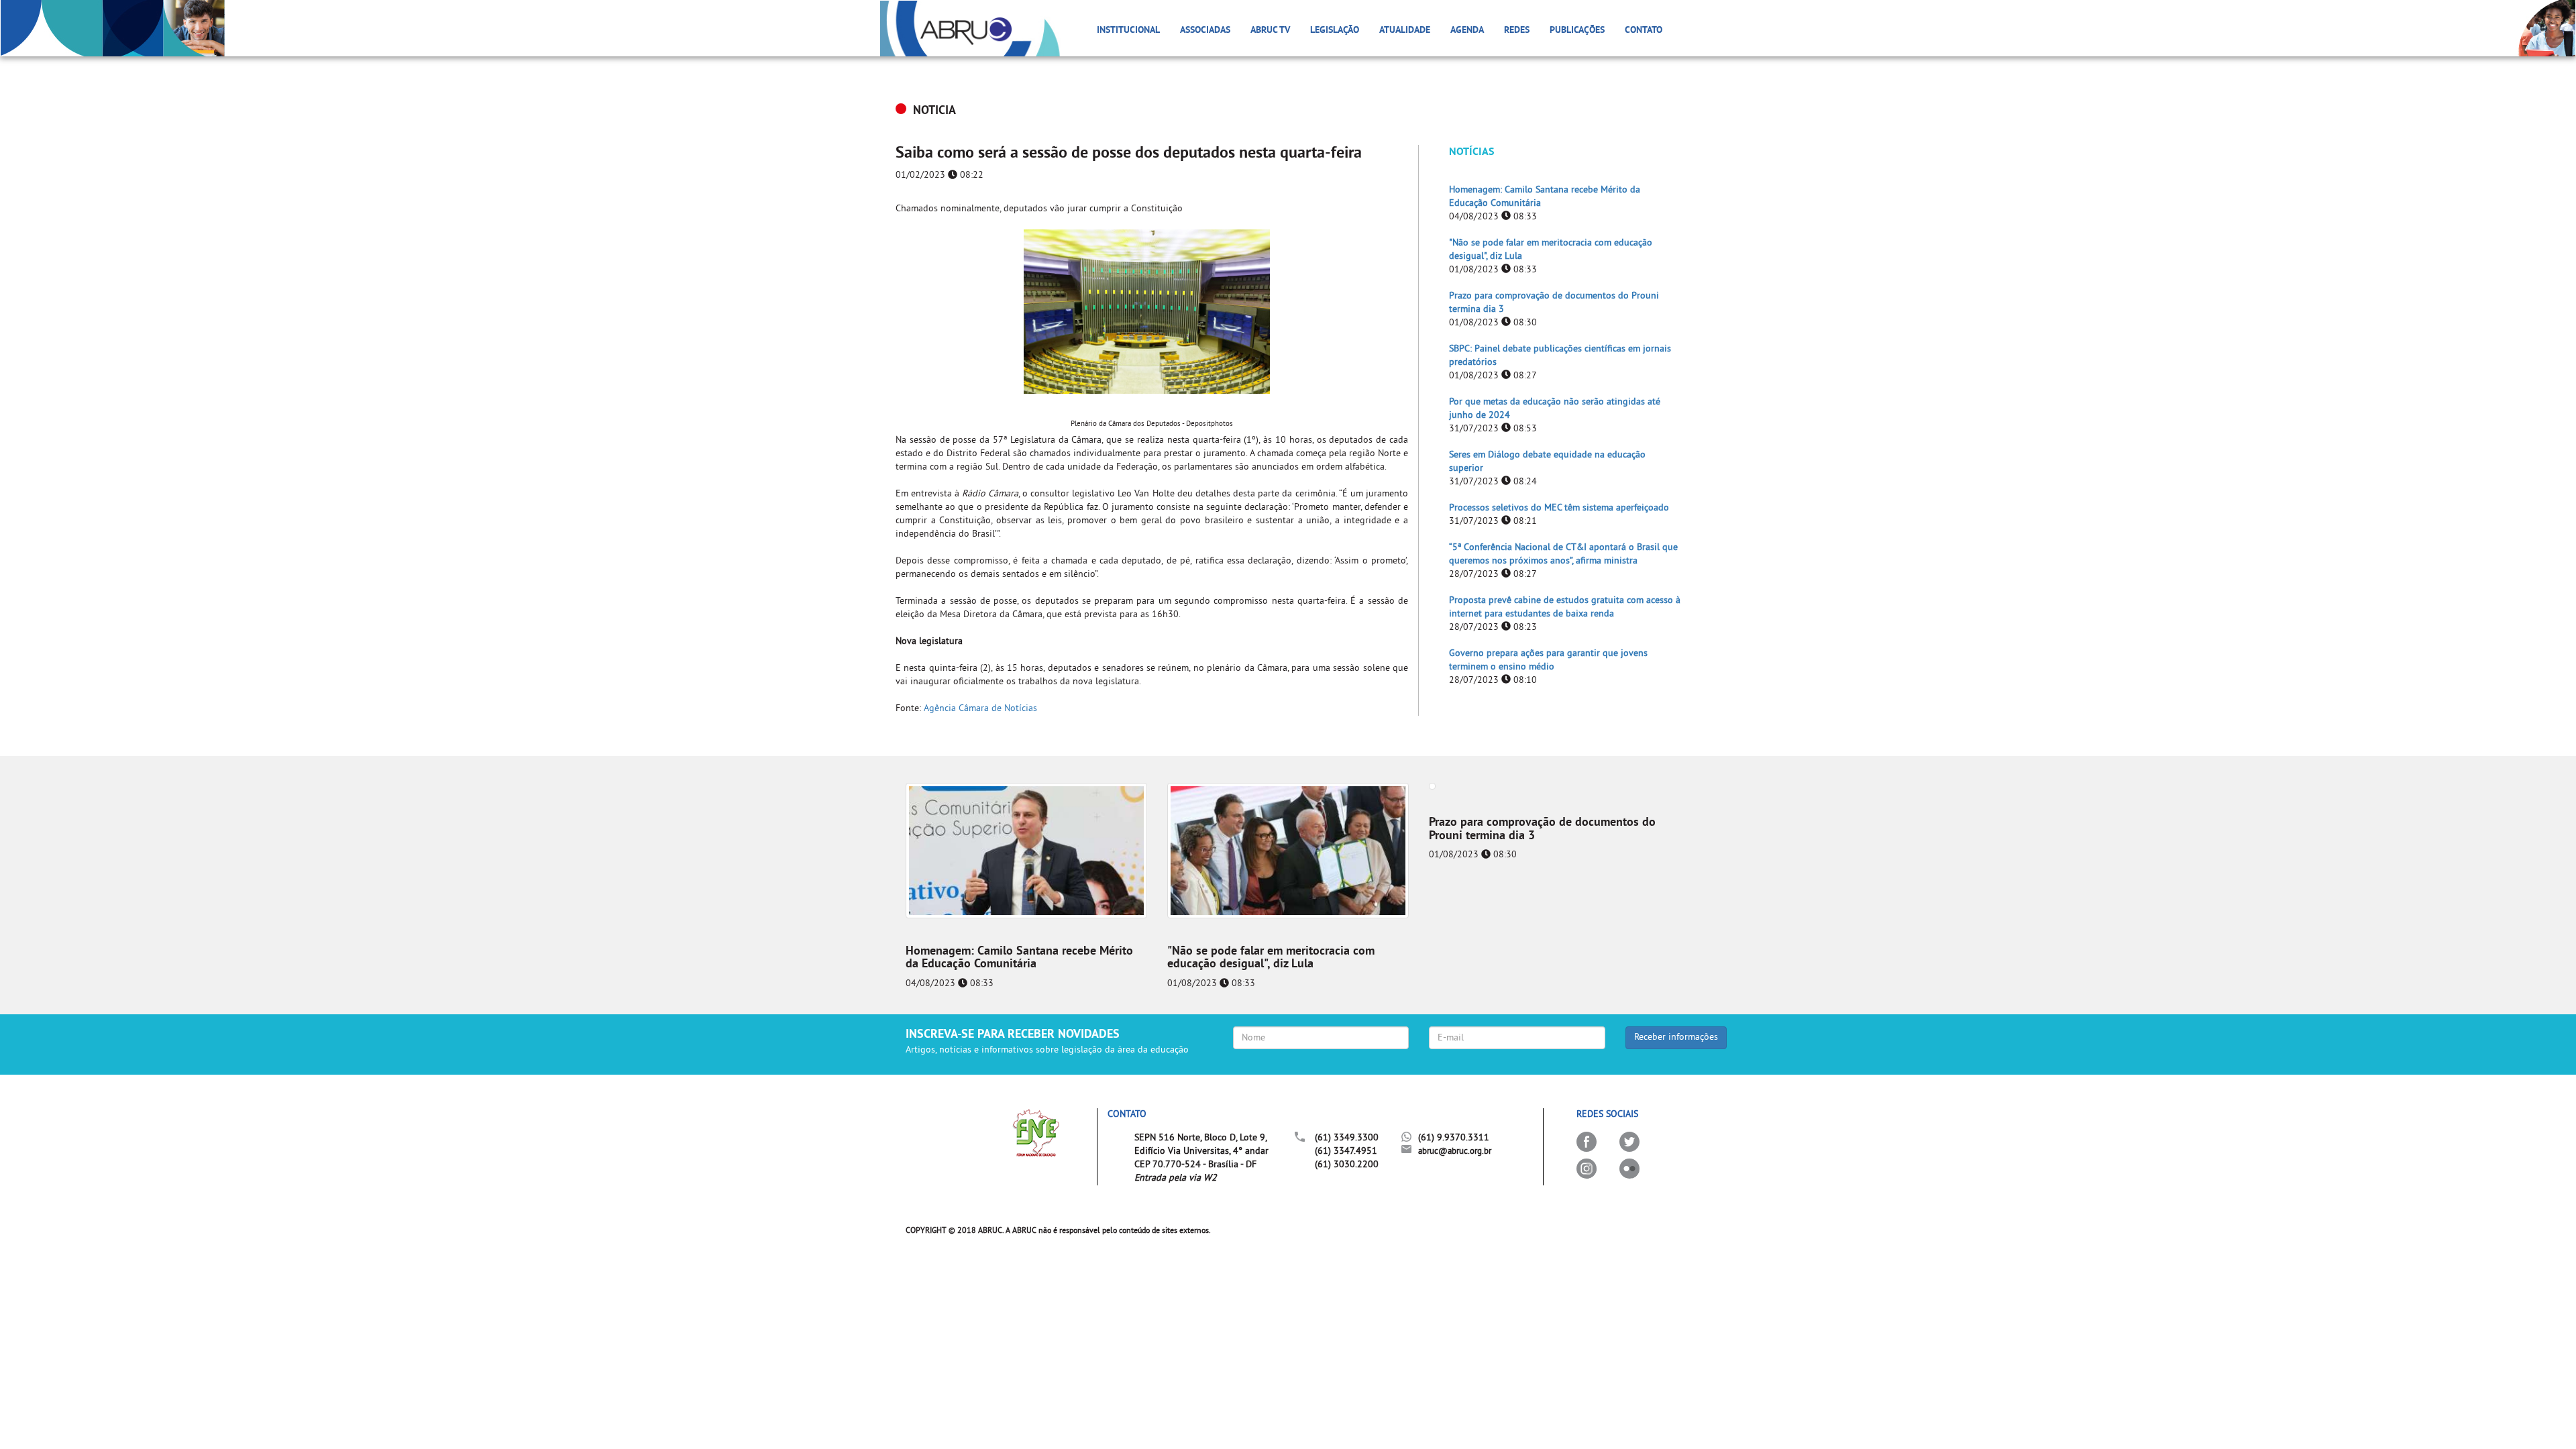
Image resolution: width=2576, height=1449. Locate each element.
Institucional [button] (1128, 31)
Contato (1644, 31)
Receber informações (1676, 1037)
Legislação (1335, 31)
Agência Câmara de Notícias (980, 709)
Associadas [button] (1205, 31)
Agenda (1467, 31)
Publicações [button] (1577, 31)
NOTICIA (934, 111)
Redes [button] (1517, 31)
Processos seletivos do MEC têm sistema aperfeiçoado (1559, 508)
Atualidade (1405, 31)
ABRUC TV (1270, 31)
